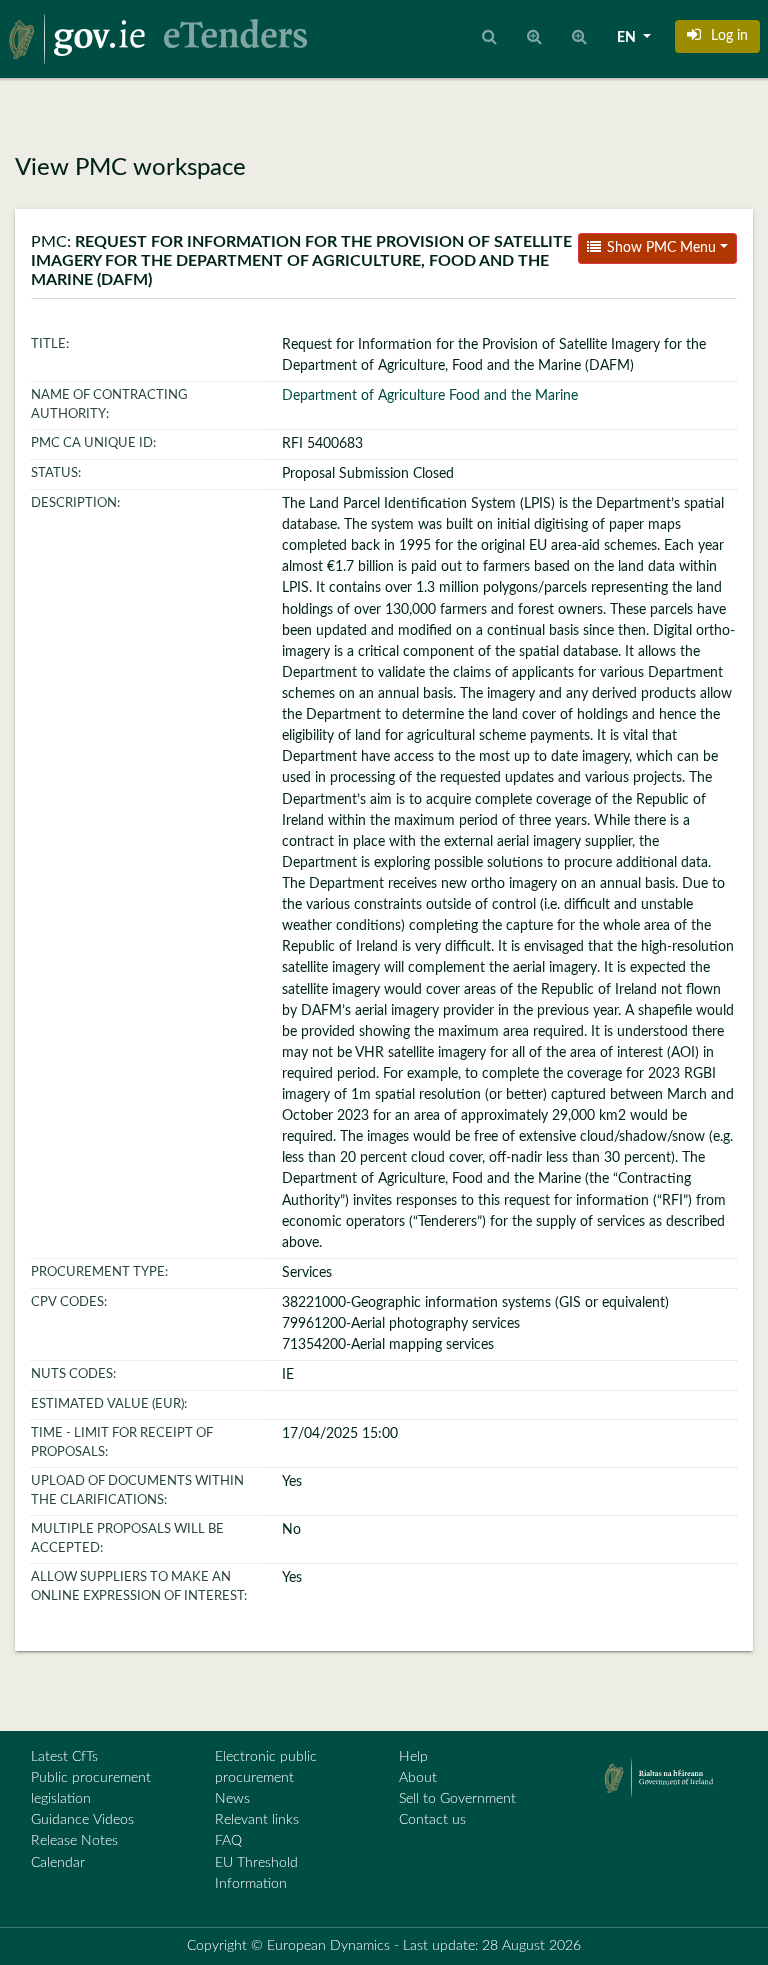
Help (413, 1757)
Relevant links (257, 1820)
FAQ (228, 1841)
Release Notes (74, 1841)
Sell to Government (457, 1799)
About (418, 1778)
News (232, 1799)
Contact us (432, 1820)
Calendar (58, 1863)
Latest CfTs (64, 1757)
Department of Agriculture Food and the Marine (430, 396)
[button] (717, 36)
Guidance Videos (82, 1820)
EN (628, 38)
